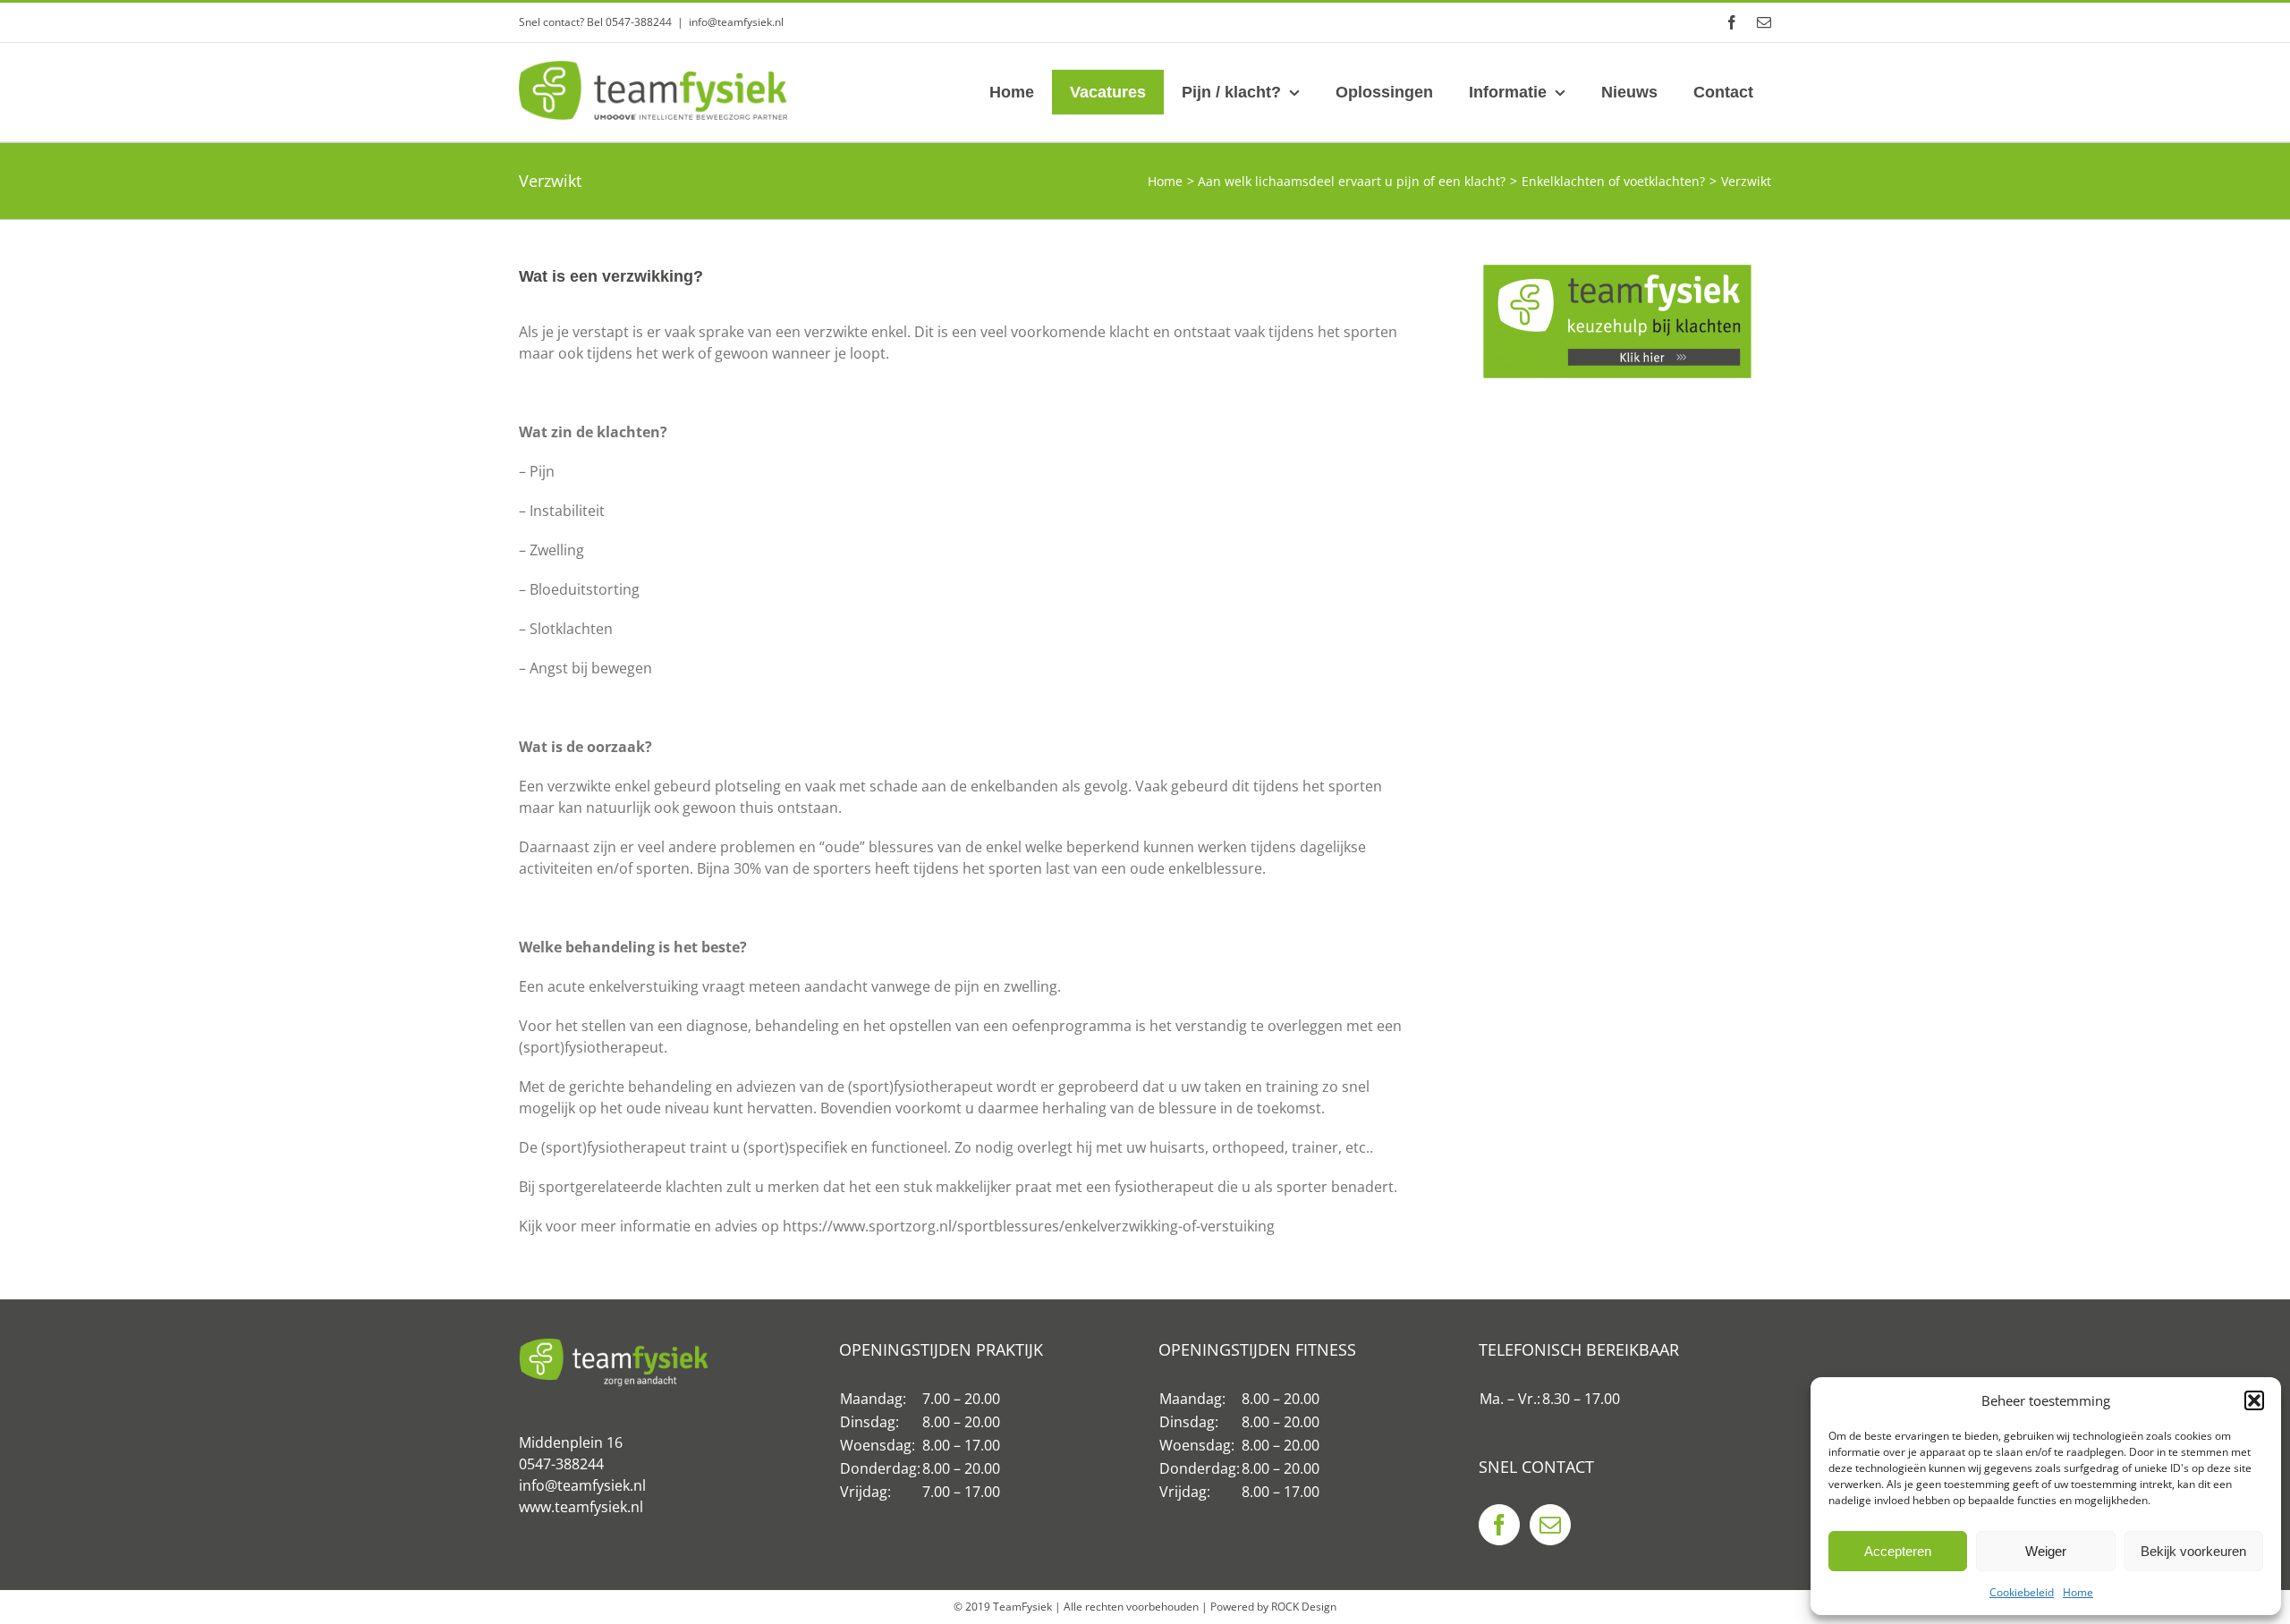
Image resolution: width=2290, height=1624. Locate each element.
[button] (2254, 1400)
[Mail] (1550, 1525)
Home (2078, 1592)
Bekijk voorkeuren (2193, 1551)
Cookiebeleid (2022, 1592)
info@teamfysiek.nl (736, 22)
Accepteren (1898, 1551)
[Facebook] (1499, 1525)
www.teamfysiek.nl (581, 1507)
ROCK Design (1304, 1607)
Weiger (2046, 1551)
